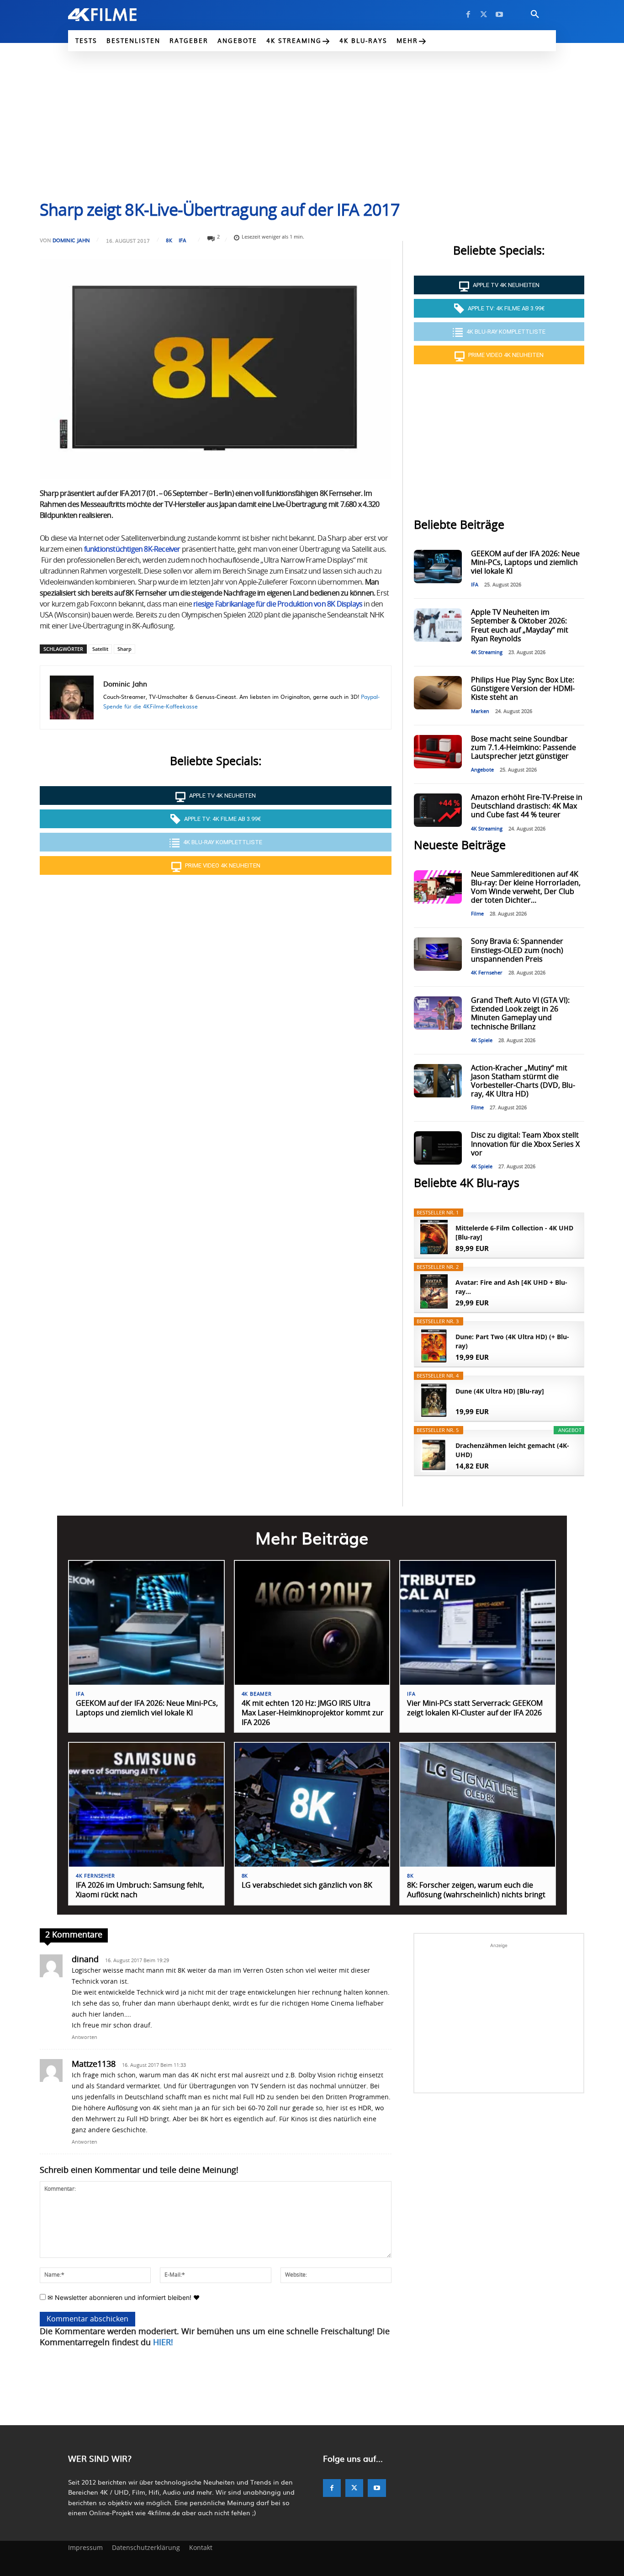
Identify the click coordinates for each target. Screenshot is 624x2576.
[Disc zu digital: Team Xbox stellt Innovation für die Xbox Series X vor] (438, 1148)
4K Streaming (487, 652)
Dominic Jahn (71, 240)
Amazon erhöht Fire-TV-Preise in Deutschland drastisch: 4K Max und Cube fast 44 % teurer (527, 806)
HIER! (163, 2343)
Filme (477, 914)
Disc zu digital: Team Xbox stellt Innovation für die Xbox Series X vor (525, 1144)
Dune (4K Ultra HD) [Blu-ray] (500, 1391)
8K (169, 240)
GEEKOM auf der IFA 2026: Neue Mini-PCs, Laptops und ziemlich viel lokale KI (525, 563)
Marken (480, 711)
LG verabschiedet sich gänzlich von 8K (307, 1885)
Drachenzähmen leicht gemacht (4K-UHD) (512, 1450)
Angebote (482, 770)
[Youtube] (499, 15)
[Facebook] (468, 15)
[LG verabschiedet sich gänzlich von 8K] (312, 1805)
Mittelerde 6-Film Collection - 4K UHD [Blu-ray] (514, 1232)
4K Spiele (482, 1041)
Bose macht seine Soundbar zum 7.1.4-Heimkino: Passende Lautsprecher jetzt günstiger (524, 748)
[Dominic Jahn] (72, 697)
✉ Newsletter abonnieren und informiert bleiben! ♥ (123, 2297)
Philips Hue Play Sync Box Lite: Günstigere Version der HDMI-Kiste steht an (523, 689)
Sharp (124, 649)
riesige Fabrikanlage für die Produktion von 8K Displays (278, 604)
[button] (535, 15)
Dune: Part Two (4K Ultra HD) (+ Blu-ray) (512, 1341)
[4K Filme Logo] (116, 15)
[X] (484, 15)
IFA (182, 240)
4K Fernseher (487, 973)
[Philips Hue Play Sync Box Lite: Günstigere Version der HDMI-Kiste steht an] (438, 693)
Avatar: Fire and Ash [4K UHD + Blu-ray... (511, 1287)
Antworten (85, 2037)
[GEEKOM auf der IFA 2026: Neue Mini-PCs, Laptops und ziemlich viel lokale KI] (438, 567)
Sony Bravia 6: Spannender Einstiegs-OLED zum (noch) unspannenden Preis (517, 950)
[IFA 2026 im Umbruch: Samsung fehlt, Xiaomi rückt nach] (146, 1805)
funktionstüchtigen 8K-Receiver (132, 549)
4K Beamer (257, 1694)
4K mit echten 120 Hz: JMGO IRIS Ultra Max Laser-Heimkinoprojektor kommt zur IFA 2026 (313, 1713)
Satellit (100, 649)
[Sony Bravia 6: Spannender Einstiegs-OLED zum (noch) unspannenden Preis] (438, 954)
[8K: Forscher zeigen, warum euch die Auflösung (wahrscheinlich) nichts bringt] (478, 1805)
